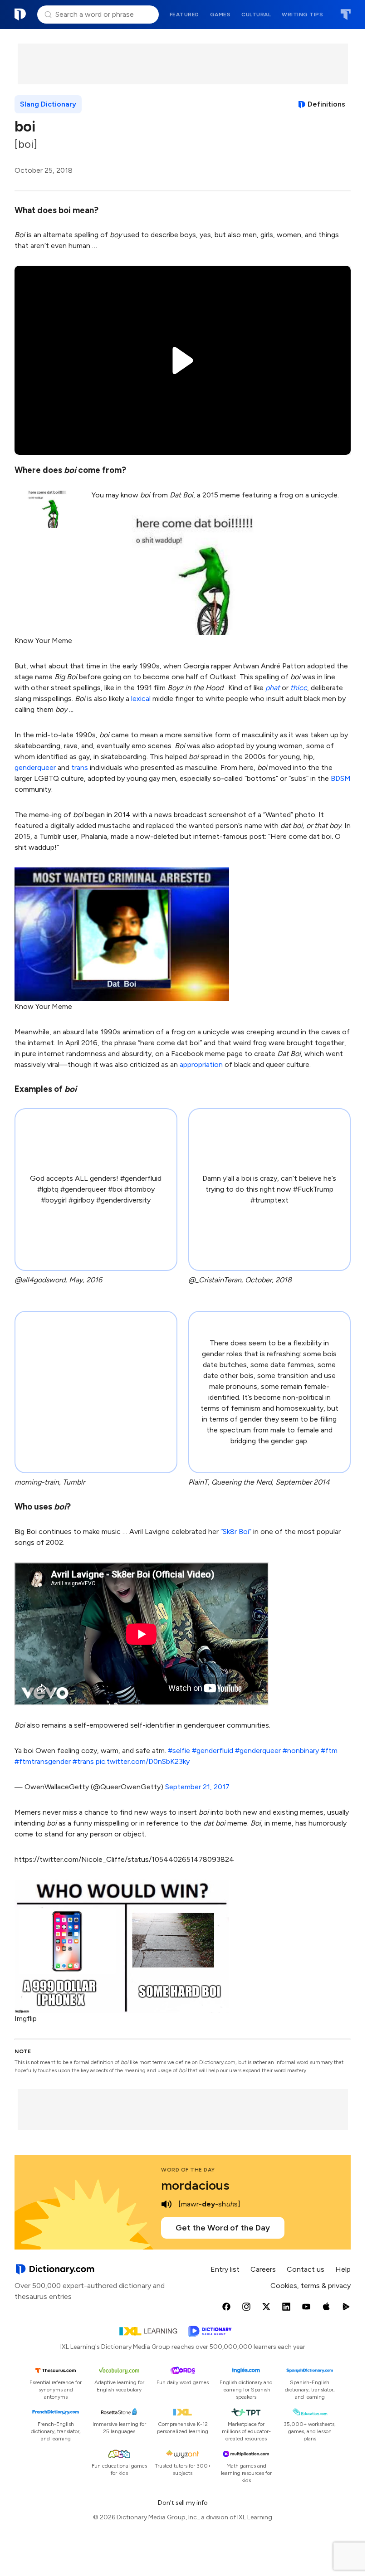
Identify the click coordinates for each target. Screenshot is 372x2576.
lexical (141, 699)
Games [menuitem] (220, 15)
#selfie (179, 1751)
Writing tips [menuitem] (302, 15)
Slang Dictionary (48, 104)
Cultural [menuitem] (256, 15)
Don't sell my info (183, 2503)
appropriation (201, 1064)
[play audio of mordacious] (166, 2204)
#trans (83, 1761)
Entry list (225, 2269)
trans (80, 767)
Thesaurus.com (345, 15)
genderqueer (35, 767)
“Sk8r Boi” (236, 1531)
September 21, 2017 (197, 1787)
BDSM (341, 778)
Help (343, 2269)
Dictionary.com (20, 15)
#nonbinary (301, 1751)
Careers (263, 2269)
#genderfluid (213, 1751)
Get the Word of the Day (223, 2228)
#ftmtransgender (43, 1761)
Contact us (306, 2269)
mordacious (195, 2185)
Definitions (326, 104)
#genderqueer (258, 1751)
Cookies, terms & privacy (311, 2286)
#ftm (329, 1751)
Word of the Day (188, 2170)
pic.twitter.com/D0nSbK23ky (143, 1761)
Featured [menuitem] (184, 15)
